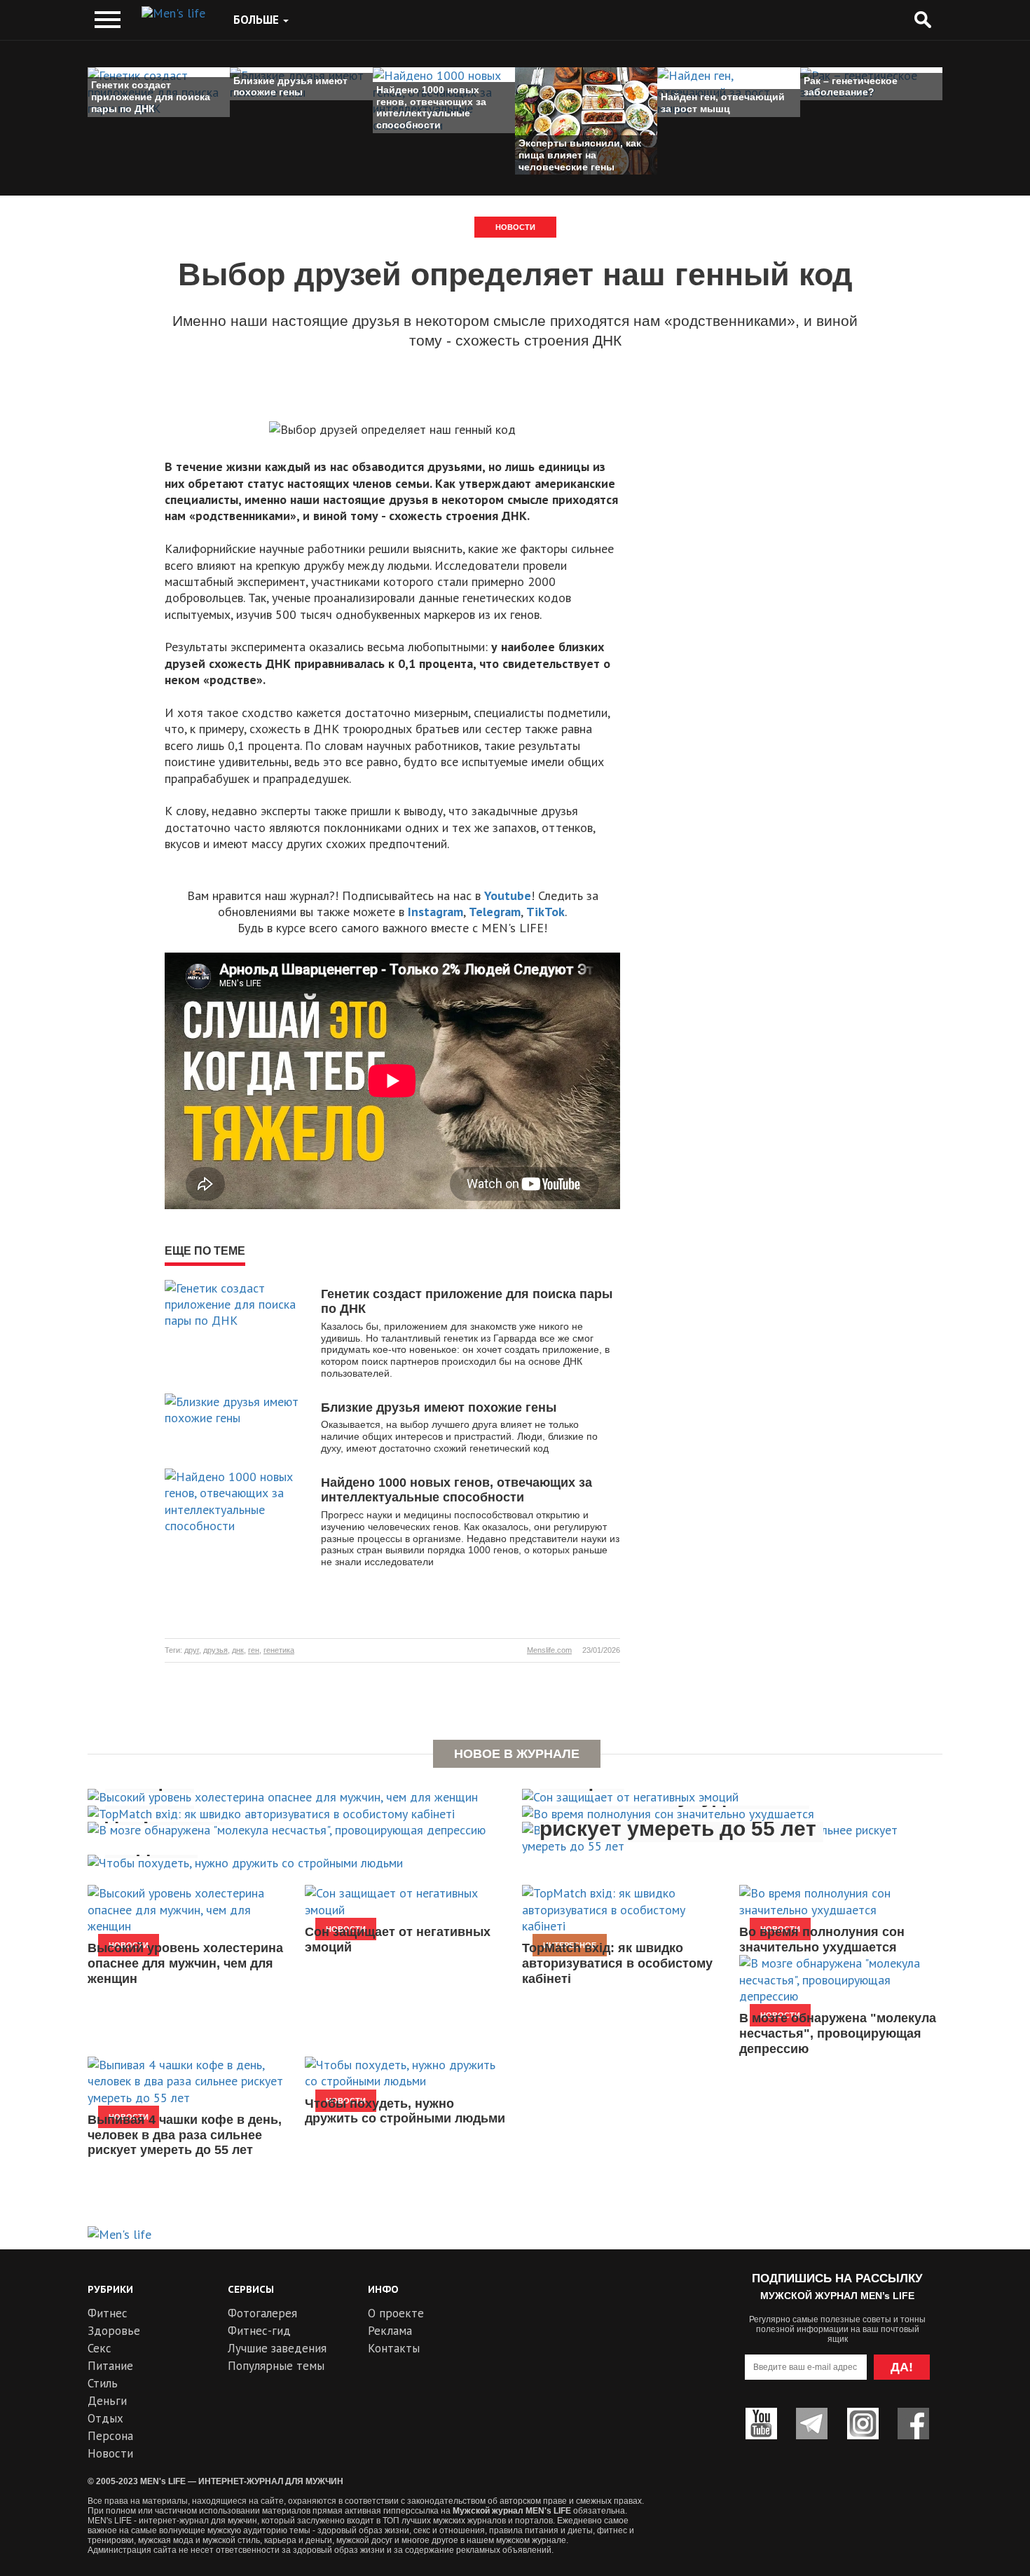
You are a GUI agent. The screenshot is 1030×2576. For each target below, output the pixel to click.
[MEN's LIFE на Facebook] (913, 2424)
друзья (215, 1650)
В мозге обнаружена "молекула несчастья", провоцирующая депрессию (838, 2033)
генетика (279, 1650)
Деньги (107, 2401)
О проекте (396, 2313)
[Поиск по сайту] (922, 20)
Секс (99, 2348)
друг (192, 1650)
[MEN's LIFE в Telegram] (812, 2424)
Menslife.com (549, 1650)
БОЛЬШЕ (257, 20)
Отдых (105, 2418)
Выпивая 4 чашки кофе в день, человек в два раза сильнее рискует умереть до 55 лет (185, 2135)
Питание (110, 2366)
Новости (515, 227)
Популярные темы (276, 2366)
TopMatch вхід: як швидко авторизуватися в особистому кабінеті (617, 1963)
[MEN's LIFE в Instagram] (863, 2424)
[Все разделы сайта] (108, 20)
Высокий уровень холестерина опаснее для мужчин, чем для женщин (185, 1963)
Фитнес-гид (259, 2331)
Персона (110, 2436)
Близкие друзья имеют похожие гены (439, 1408)
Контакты (394, 2348)
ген (254, 1650)
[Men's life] (173, 13)
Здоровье (114, 2331)
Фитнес (108, 2313)
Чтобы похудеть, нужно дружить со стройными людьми (405, 2111)
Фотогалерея (262, 2313)
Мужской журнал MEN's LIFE (512, 2511)
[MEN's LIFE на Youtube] (761, 2424)
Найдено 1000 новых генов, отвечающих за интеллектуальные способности (456, 1490)
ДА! (902, 2367)
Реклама (390, 2331)
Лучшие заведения (277, 2348)
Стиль (103, 2383)
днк (238, 1650)
